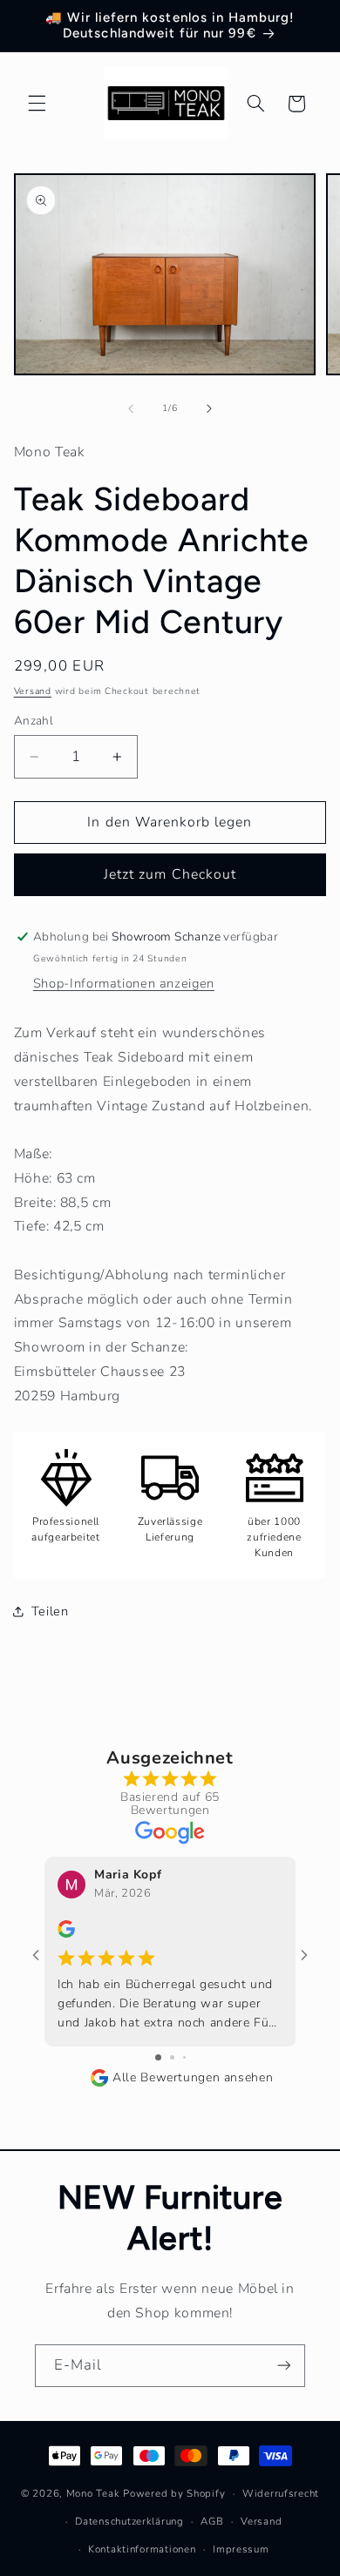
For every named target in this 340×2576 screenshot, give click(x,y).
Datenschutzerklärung (129, 2521)
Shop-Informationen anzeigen (124, 983)
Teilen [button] (50, 1611)
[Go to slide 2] (172, 2057)
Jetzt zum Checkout (170, 874)
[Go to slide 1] (158, 2057)
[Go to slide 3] (184, 2057)
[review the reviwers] (66, 1934)
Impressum (241, 2549)
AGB (212, 2521)
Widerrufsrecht (281, 2493)
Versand (33, 691)
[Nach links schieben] (131, 408)
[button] (37, 104)
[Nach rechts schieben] (209, 408)
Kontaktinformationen (142, 2549)
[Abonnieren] (284, 2366)
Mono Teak (93, 2493)
